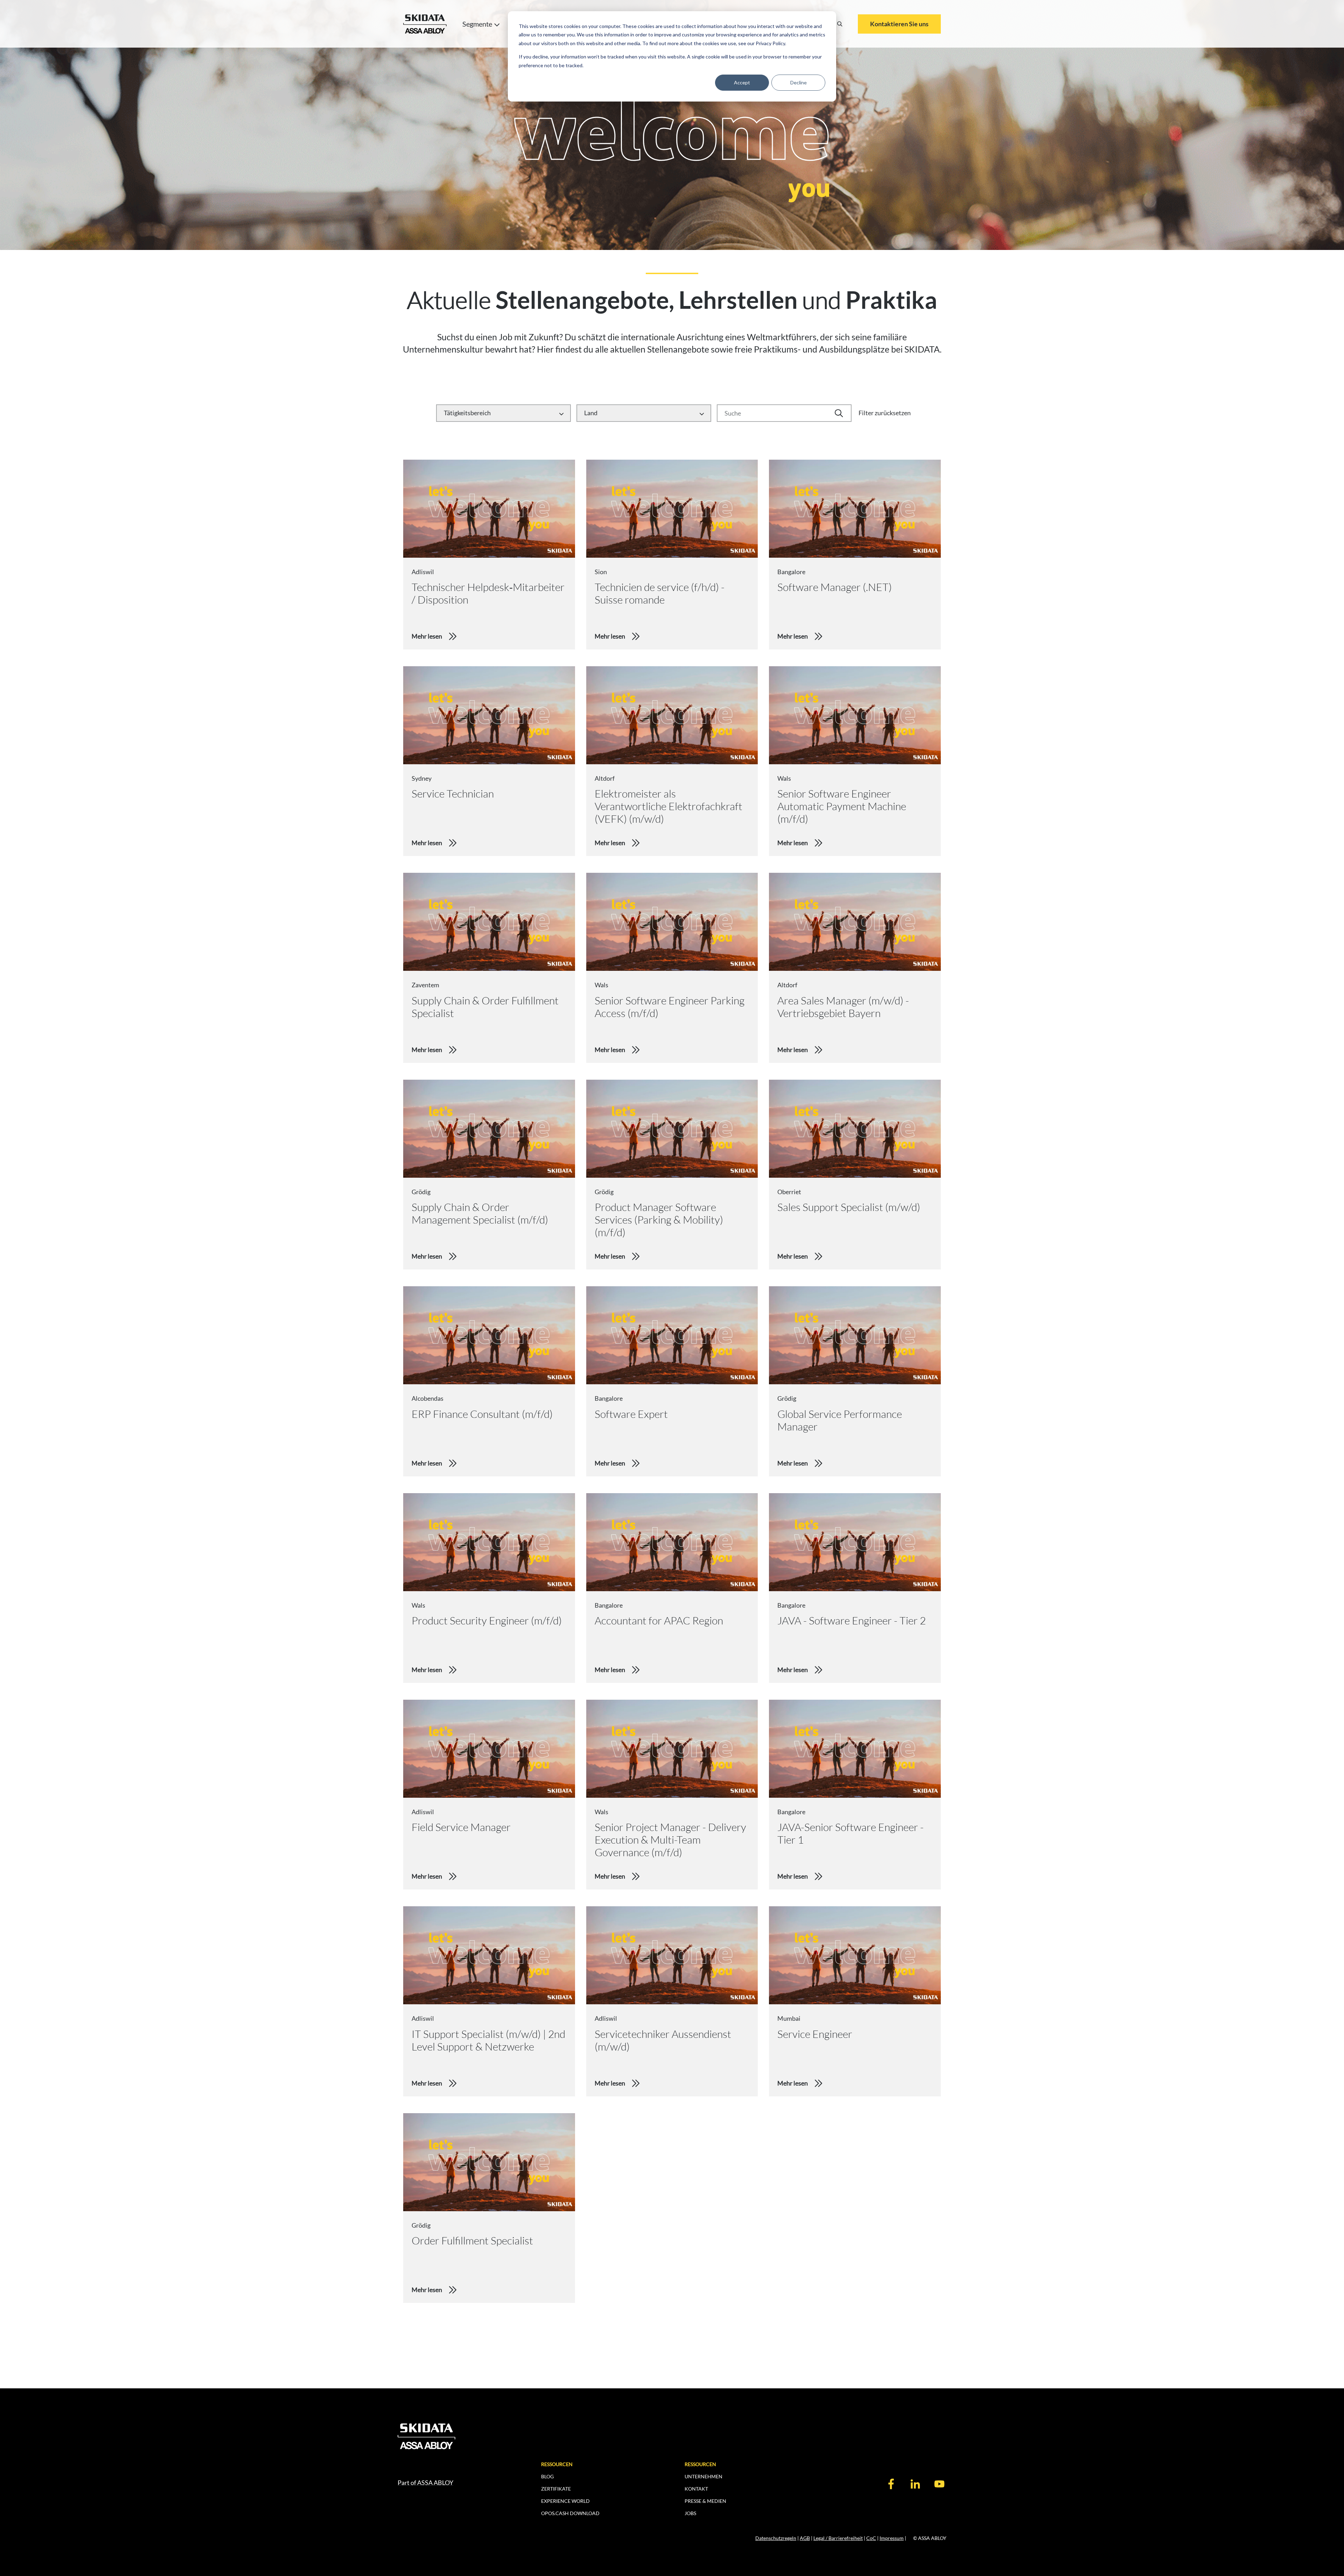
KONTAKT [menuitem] (696, 2489)
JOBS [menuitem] (690, 2513)
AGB (805, 2538)
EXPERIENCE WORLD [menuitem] (565, 2501)
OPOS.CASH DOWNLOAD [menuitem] (570, 2513)
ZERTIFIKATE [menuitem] (556, 2489)
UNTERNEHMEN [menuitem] (703, 2476)
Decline (799, 82)
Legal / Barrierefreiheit (838, 2538)
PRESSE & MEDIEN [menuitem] (705, 2501)
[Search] (840, 24)
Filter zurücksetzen (885, 413)
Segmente (477, 24)
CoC (871, 2538)
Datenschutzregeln (776, 2538)
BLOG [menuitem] (547, 2476)
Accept (742, 82)
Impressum (892, 2538)
